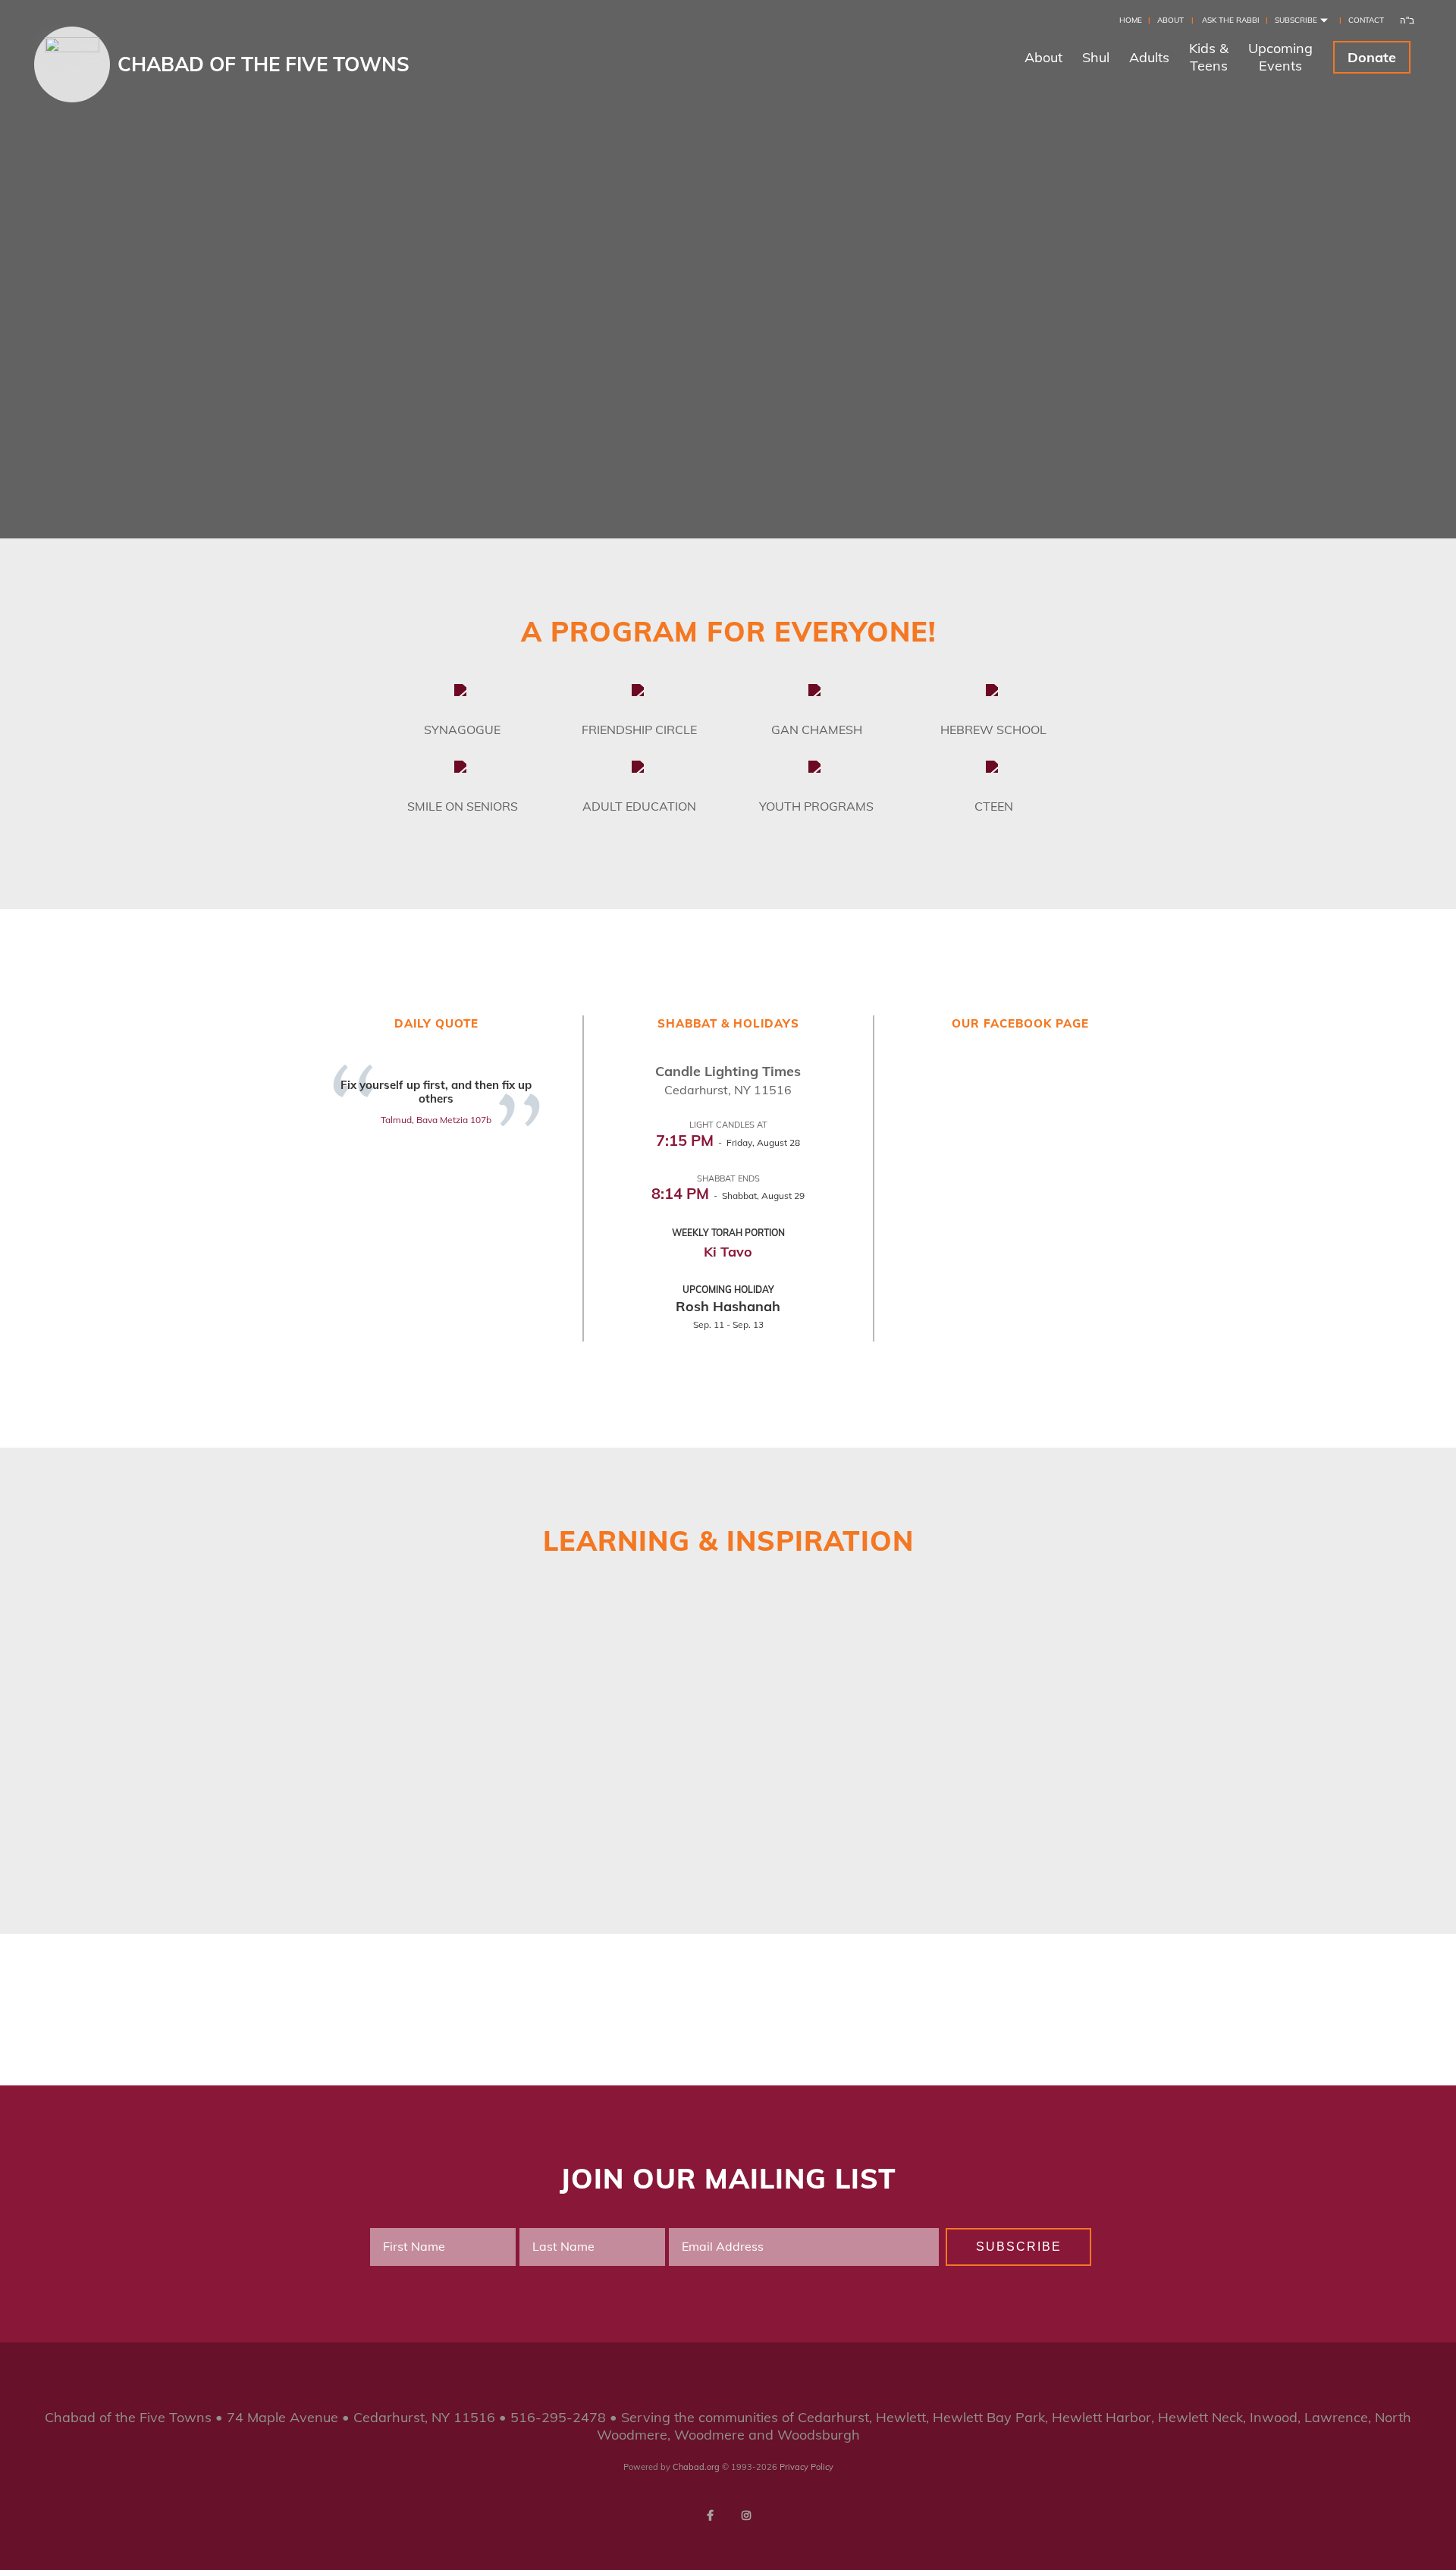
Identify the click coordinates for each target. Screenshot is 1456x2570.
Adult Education (639, 806)
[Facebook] (710, 2515)
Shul (1096, 57)
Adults (1149, 57)
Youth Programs (816, 806)
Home (1131, 20)
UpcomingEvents (1280, 57)
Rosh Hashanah (728, 1306)
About (1170, 20)
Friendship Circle (639, 730)
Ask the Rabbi (1231, 20)
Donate (1372, 57)
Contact (1366, 20)
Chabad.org (696, 2467)
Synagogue (462, 730)
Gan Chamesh (817, 730)
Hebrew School (993, 730)
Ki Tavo (728, 1252)
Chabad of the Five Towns (264, 64)
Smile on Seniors (463, 806)
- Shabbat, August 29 (728, 1196)
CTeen (994, 806)
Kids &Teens (1209, 57)
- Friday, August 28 (728, 1142)
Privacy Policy (806, 2467)
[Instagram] (746, 2515)
